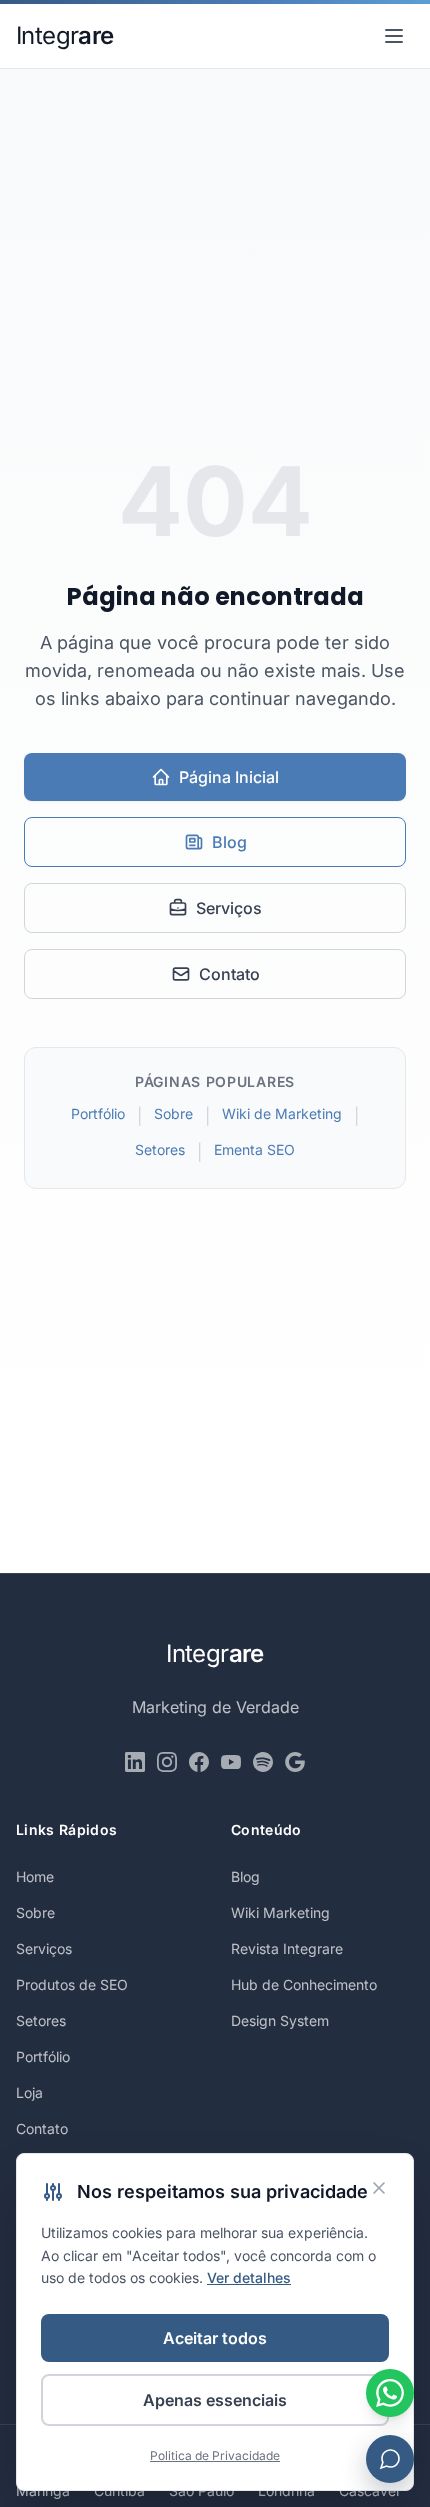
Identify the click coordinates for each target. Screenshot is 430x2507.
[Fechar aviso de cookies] (379, 2188)
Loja (29, 2092)
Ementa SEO (254, 1149)
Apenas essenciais (215, 2400)
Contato (229, 974)
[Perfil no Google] (295, 1762)
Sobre (173, 1113)
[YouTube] (231, 1762)
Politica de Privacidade (215, 2455)
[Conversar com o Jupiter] (390, 2459)
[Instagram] (167, 1762)
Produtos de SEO (72, 1984)
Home (35, 1876)
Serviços (229, 908)
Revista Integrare (287, 1948)
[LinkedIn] (135, 1762)
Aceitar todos (215, 2338)
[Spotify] (263, 1762)
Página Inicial (229, 777)
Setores (160, 1149)
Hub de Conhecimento (304, 1984)
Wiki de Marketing (282, 1113)
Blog (229, 842)
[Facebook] (199, 1762)
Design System (280, 2020)
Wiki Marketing (280, 1912)
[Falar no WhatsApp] (390, 2393)
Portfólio (98, 1113)
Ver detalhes (249, 2277)
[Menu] (394, 36)
